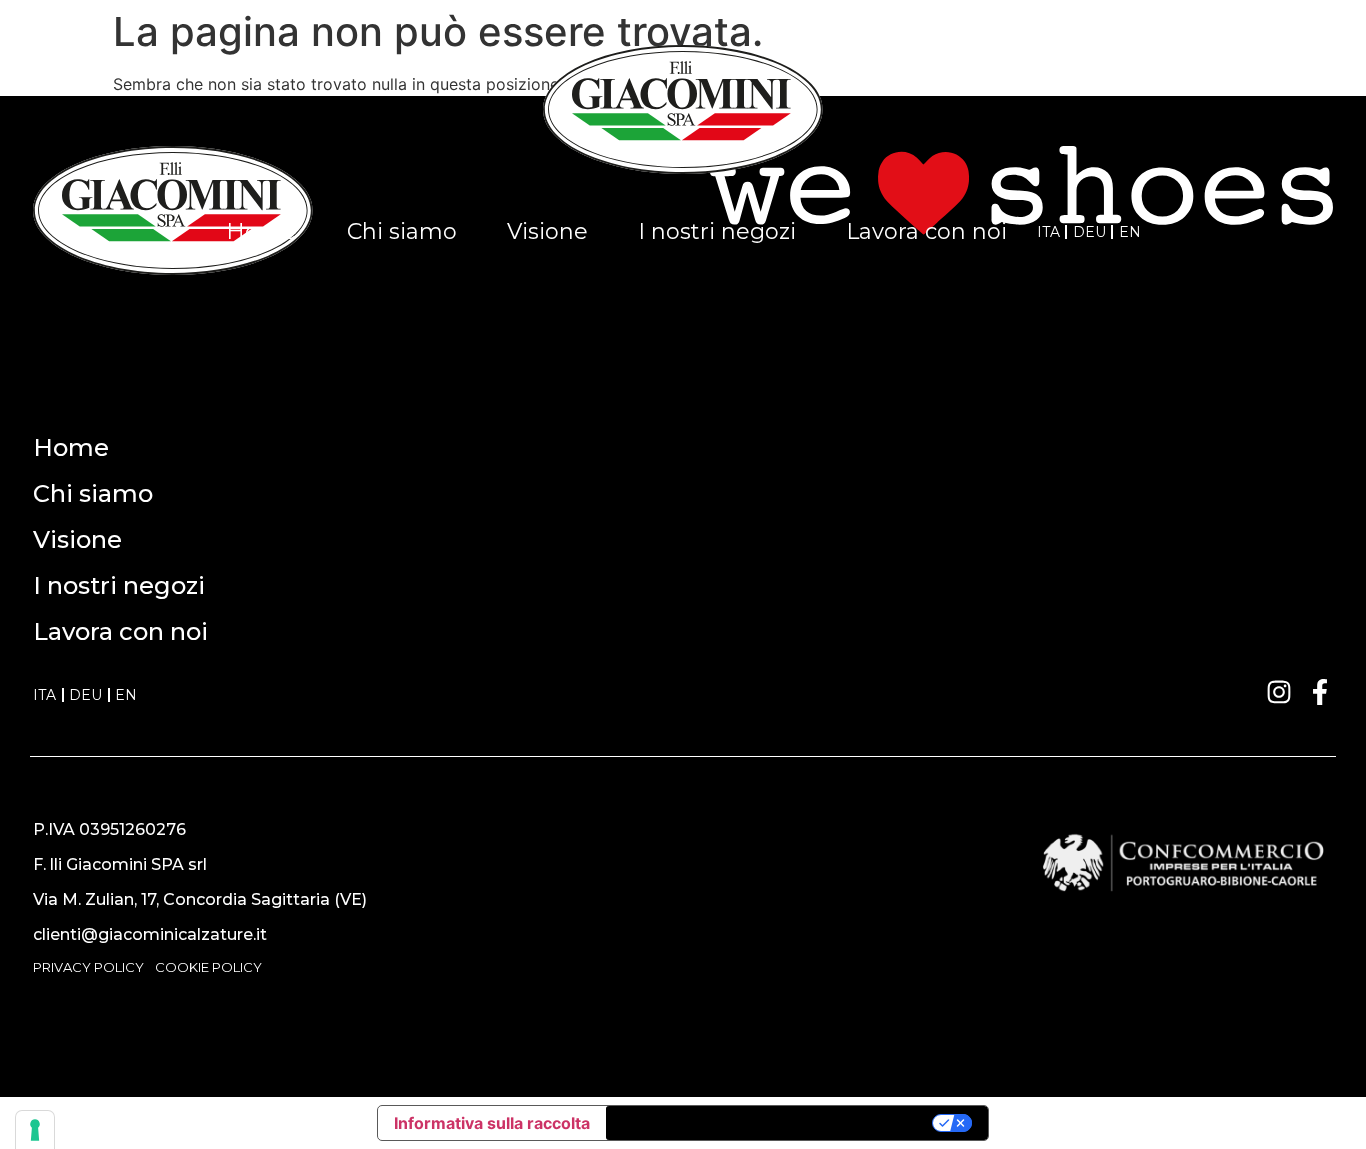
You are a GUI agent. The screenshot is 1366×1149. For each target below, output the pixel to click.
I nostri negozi (717, 231)
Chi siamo (402, 231)
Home (261, 231)
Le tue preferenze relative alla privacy (771, 1123)
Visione (547, 231)
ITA (1048, 232)
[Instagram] (1279, 692)
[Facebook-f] (1320, 692)
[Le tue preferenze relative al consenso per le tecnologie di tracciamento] (35, 1130)
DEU (1089, 232)
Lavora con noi (926, 231)
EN (1130, 232)
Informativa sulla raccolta (492, 1123)
